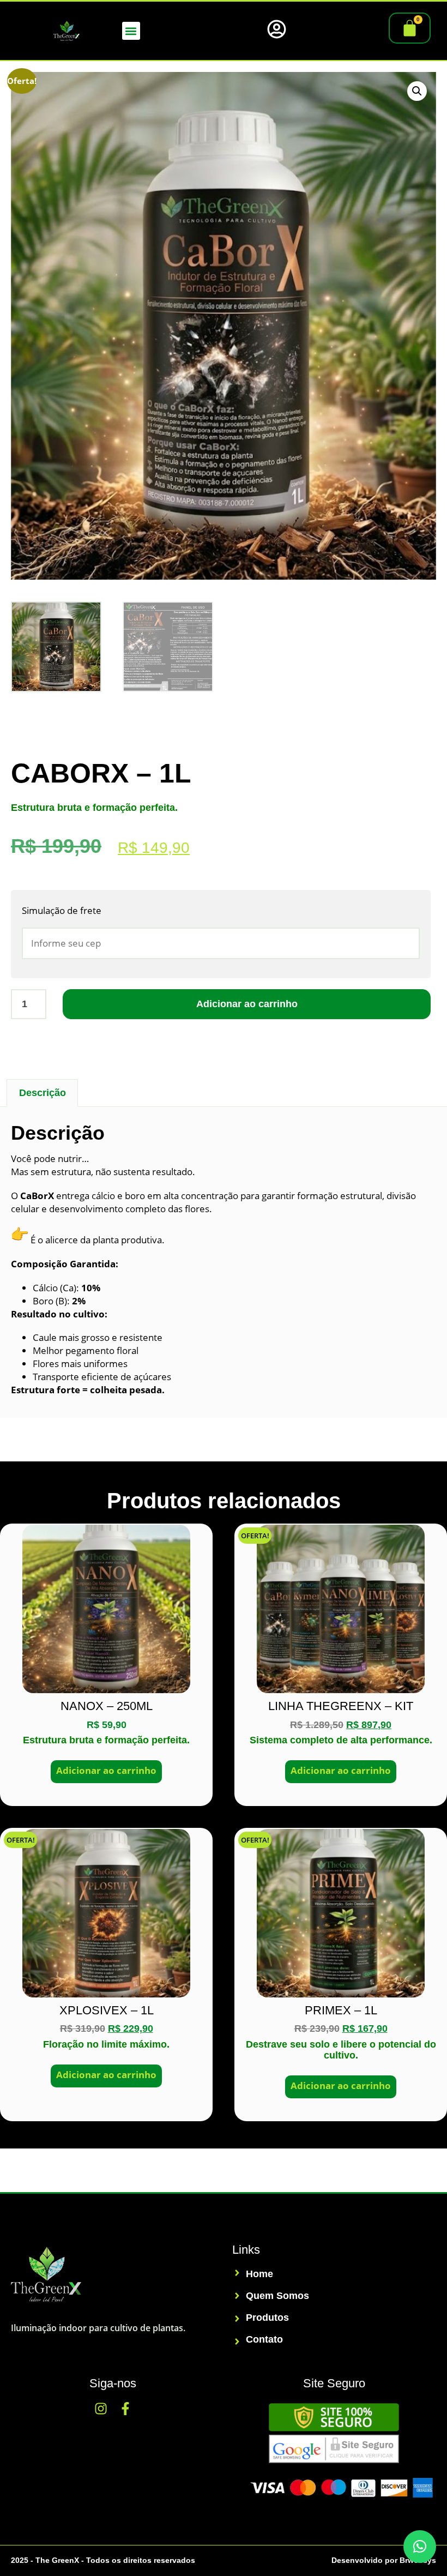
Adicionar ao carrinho (247, 1004)
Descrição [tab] (43, 1093)
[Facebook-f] (125, 2409)
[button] (131, 31)
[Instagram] (101, 2409)
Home (259, 2274)
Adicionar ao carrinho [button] (106, 1770)
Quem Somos (277, 2296)
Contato (264, 2340)
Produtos (267, 2318)
